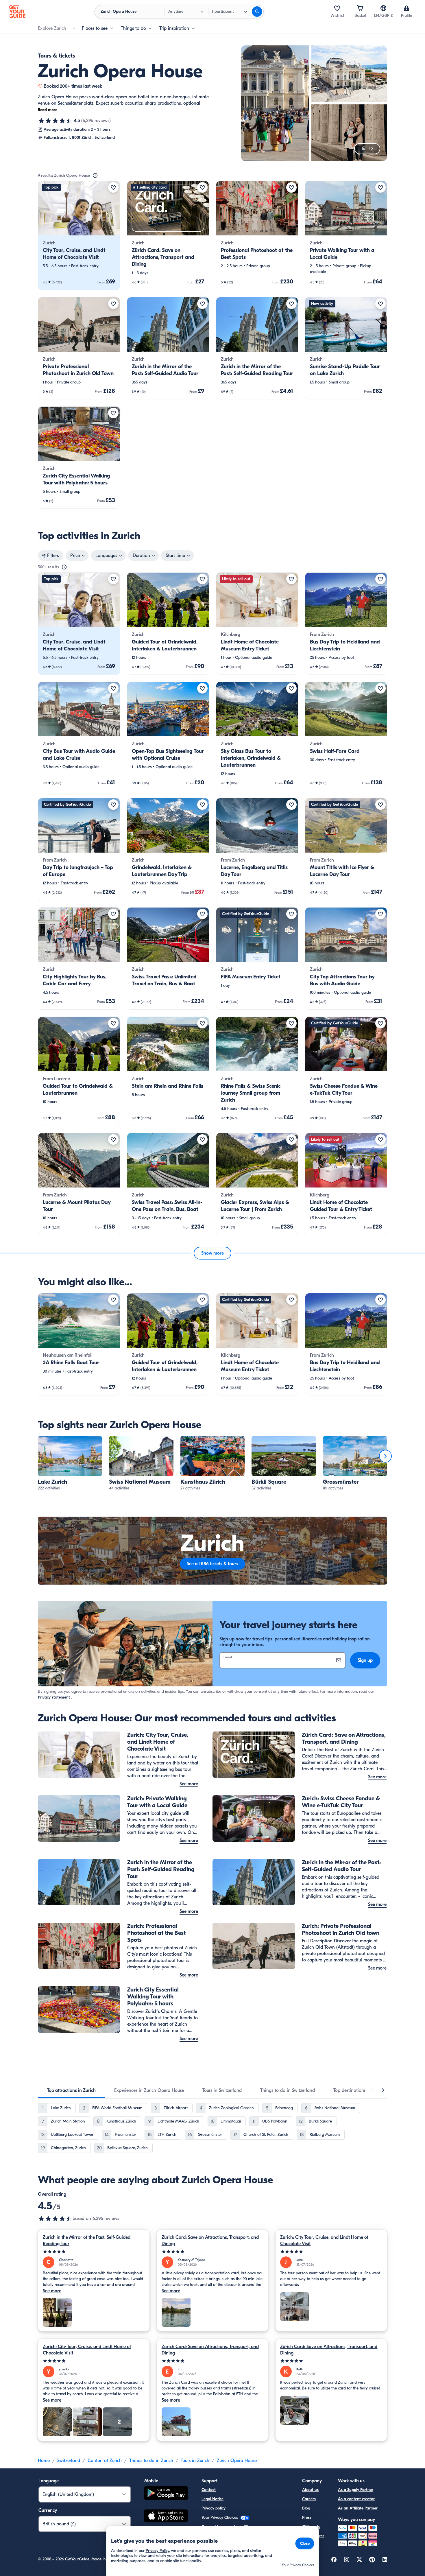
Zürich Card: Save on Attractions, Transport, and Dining (210, 2241)
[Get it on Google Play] (166, 2494)
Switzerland (69, 2461)
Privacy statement (54, 1697)
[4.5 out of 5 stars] (55, 121)
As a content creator (356, 2499)
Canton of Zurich (105, 2461)
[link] (79, 235)
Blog (306, 2508)
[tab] (71, 2090)
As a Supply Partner (356, 2490)
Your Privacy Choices (220, 2517)
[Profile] (406, 8)
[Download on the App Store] (166, 2517)
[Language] (383, 8)
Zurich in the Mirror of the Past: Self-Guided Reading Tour (87, 2241)
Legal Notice (212, 2499)
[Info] (95, 176)
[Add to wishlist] (113, 187)
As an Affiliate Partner (358, 2508)
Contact (209, 2490)
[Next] (385, 1456)
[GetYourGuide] (17, 12)
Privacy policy (214, 2508)
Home (44, 2461)
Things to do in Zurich (151, 2461)
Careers (309, 2499)
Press (307, 2517)
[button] (79, 235)
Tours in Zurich (195, 2461)
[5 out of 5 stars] (94, 2252)
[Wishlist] (337, 8)
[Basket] (360, 8)
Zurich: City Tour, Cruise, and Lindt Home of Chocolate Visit (324, 2241)
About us (310, 2490)
